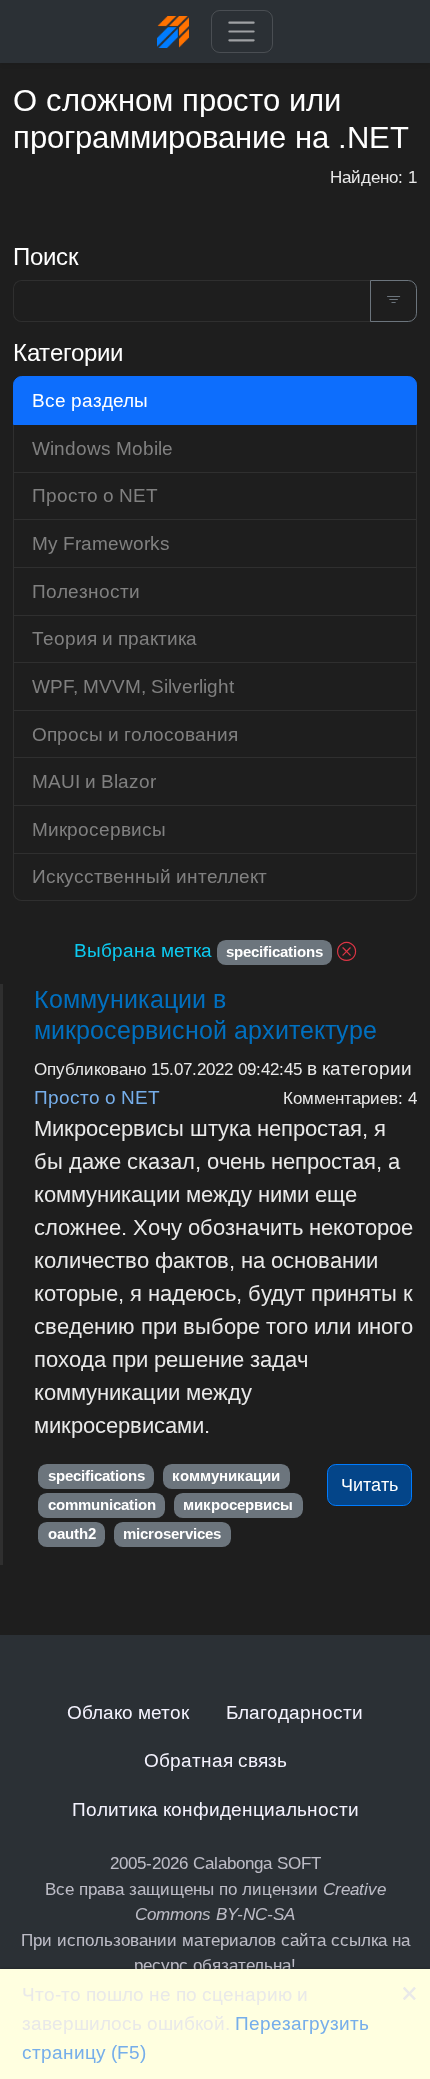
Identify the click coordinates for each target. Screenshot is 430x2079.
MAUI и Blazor (94, 781)
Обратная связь (215, 1760)
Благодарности (294, 1712)
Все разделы (90, 400)
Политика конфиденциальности (215, 1809)
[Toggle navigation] (241, 32)
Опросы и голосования (135, 734)
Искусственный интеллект (149, 876)
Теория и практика (114, 638)
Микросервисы (99, 829)
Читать (369, 1485)
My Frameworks (101, 543)
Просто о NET (97, 1097)
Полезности (86, 591)
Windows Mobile (102, 448)
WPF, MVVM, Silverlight (133, 686)
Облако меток (128, 1712)
